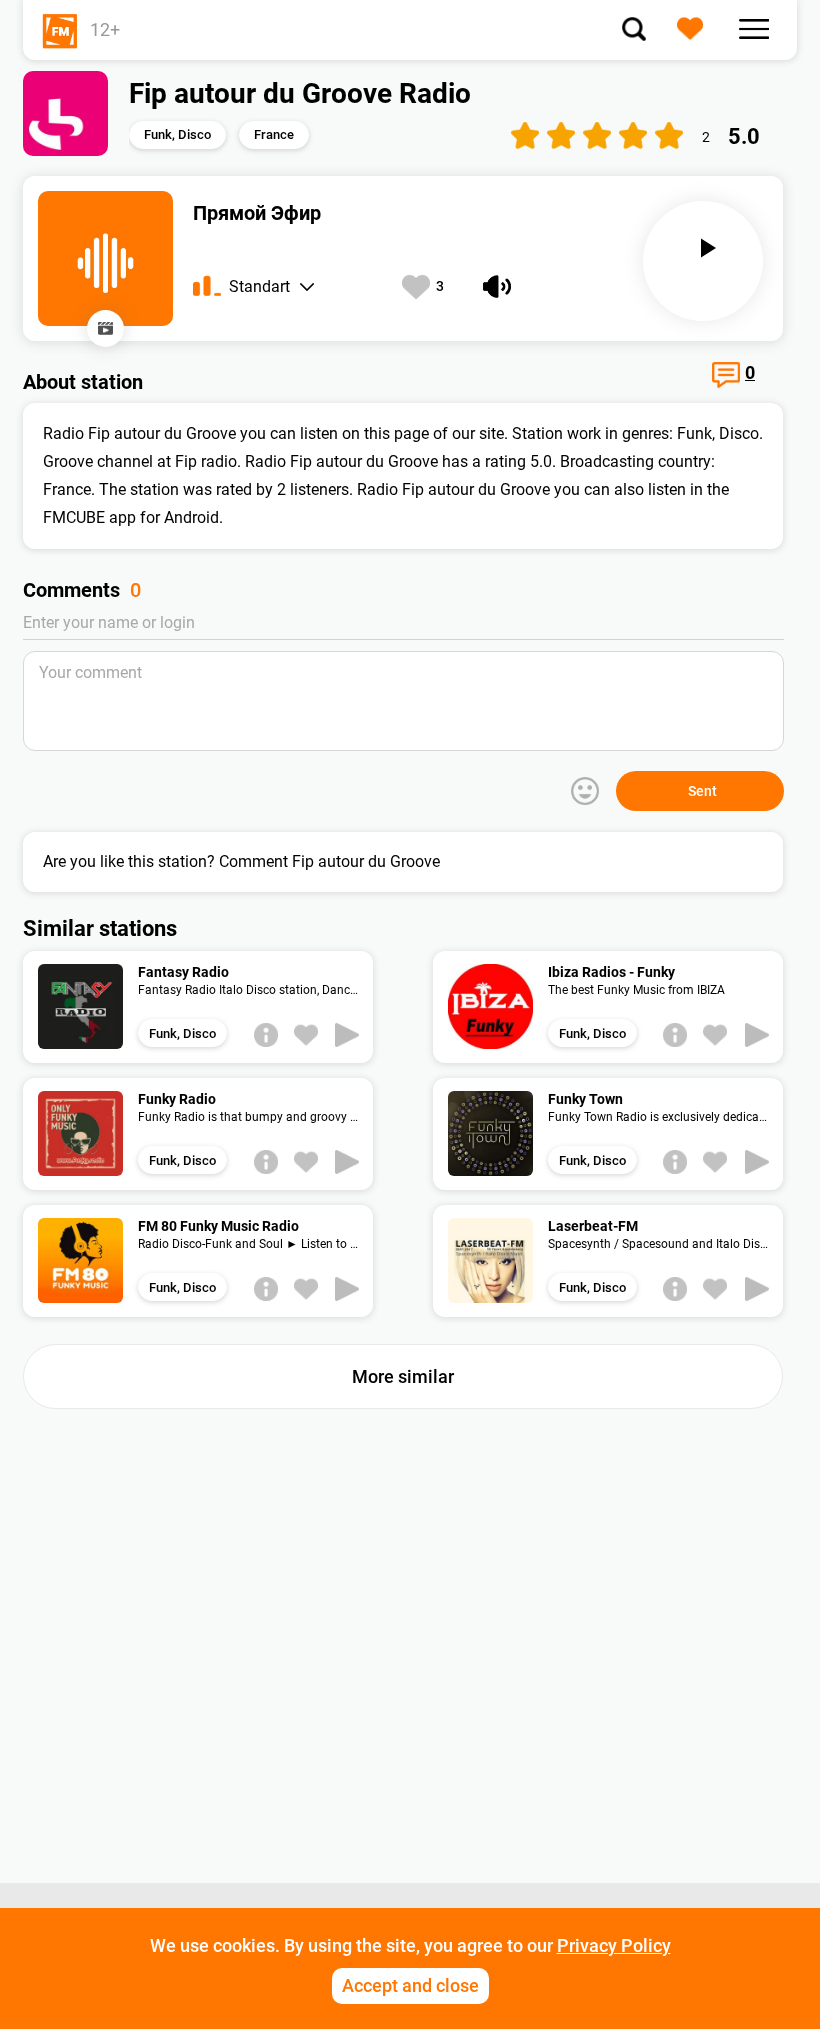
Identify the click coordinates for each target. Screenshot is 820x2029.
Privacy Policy (614, 1945)
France (274, 134)
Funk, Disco (177, 134)
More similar (403, 1376)
